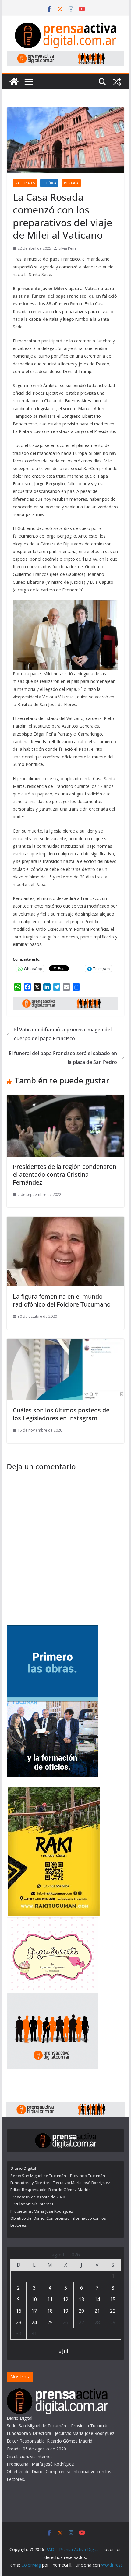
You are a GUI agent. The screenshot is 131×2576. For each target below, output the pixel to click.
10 (34, 2299)
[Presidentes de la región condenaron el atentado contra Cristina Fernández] (65, 1099)
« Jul (63, 2351)
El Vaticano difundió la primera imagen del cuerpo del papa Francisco (63, 1034)
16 (19, 2311)
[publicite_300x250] (52, 1997)
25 (50, 2322)
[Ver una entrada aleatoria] (117, 82)
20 (81, 2311)
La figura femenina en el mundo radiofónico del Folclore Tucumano (62, 1300)
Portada (71, 183)
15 (113, 2299)
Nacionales (25, 183)
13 (81, 2299)
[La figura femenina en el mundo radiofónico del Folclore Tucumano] (65, 1221)
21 (97, 2311)
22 (113, 2311)
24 (34, 2322)
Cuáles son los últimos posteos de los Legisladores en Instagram (61, 1414)
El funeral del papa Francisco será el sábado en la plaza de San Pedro (63, 1058)
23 (19, 2322)
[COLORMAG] (57, 2392)
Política (49, 183)
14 (97, 2299)
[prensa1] (65, 56)
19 (65, 2311)
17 (34, 2311)
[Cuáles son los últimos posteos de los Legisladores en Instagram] (65, 1343)
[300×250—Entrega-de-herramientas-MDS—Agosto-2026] (52, 1705)
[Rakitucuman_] (54, 1791)
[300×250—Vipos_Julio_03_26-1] (52, 1629)
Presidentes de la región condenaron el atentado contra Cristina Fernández (65, 1174)
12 (65, 2299)
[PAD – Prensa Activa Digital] (14, 82)
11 (50, 2299)
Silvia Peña (67, 248)
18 (50, 2311)
